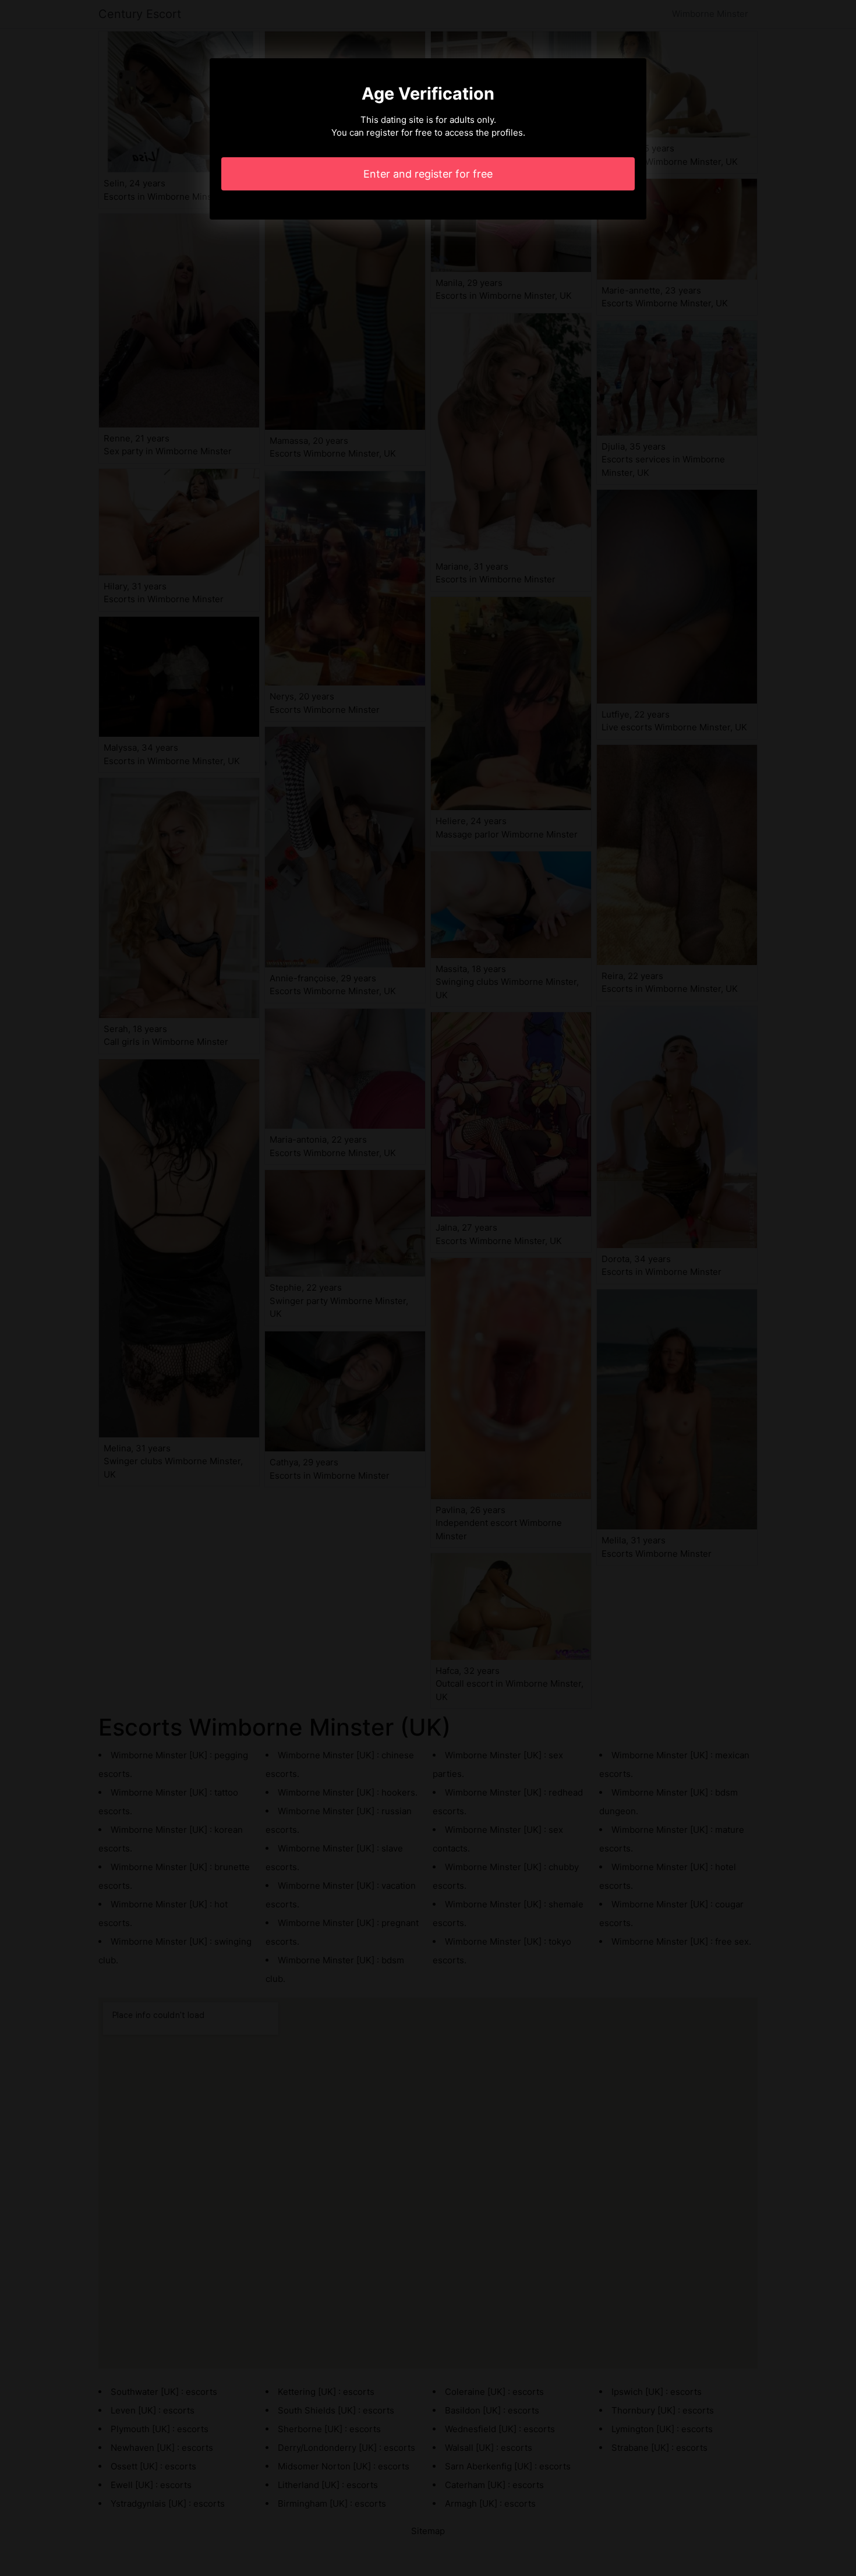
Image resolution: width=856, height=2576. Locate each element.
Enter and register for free (428, 174)
